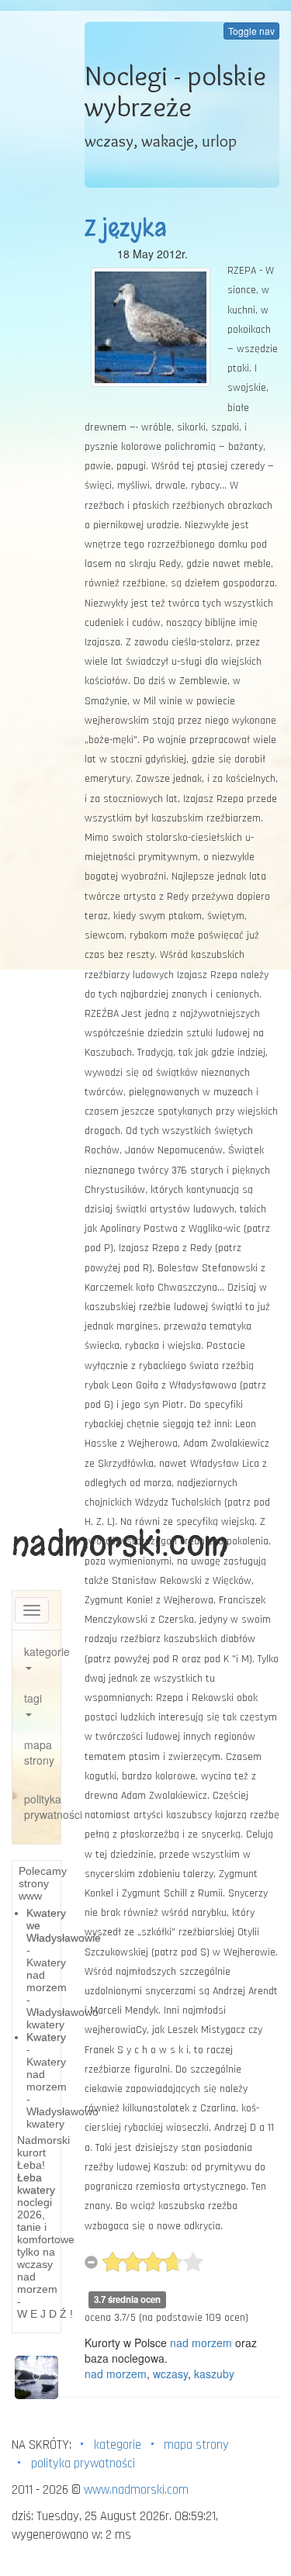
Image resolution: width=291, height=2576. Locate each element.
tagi (33, 1698)
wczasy (170, 2374)
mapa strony (39, 1752)
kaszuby (214, 2374)
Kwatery (46, 2037)
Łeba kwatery (36, 2184)
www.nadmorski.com (136, 2490)
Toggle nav (251, 31)
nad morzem (201, 2343)
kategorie (42, 1651)
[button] (18, 2377)
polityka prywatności (42, 1807)
